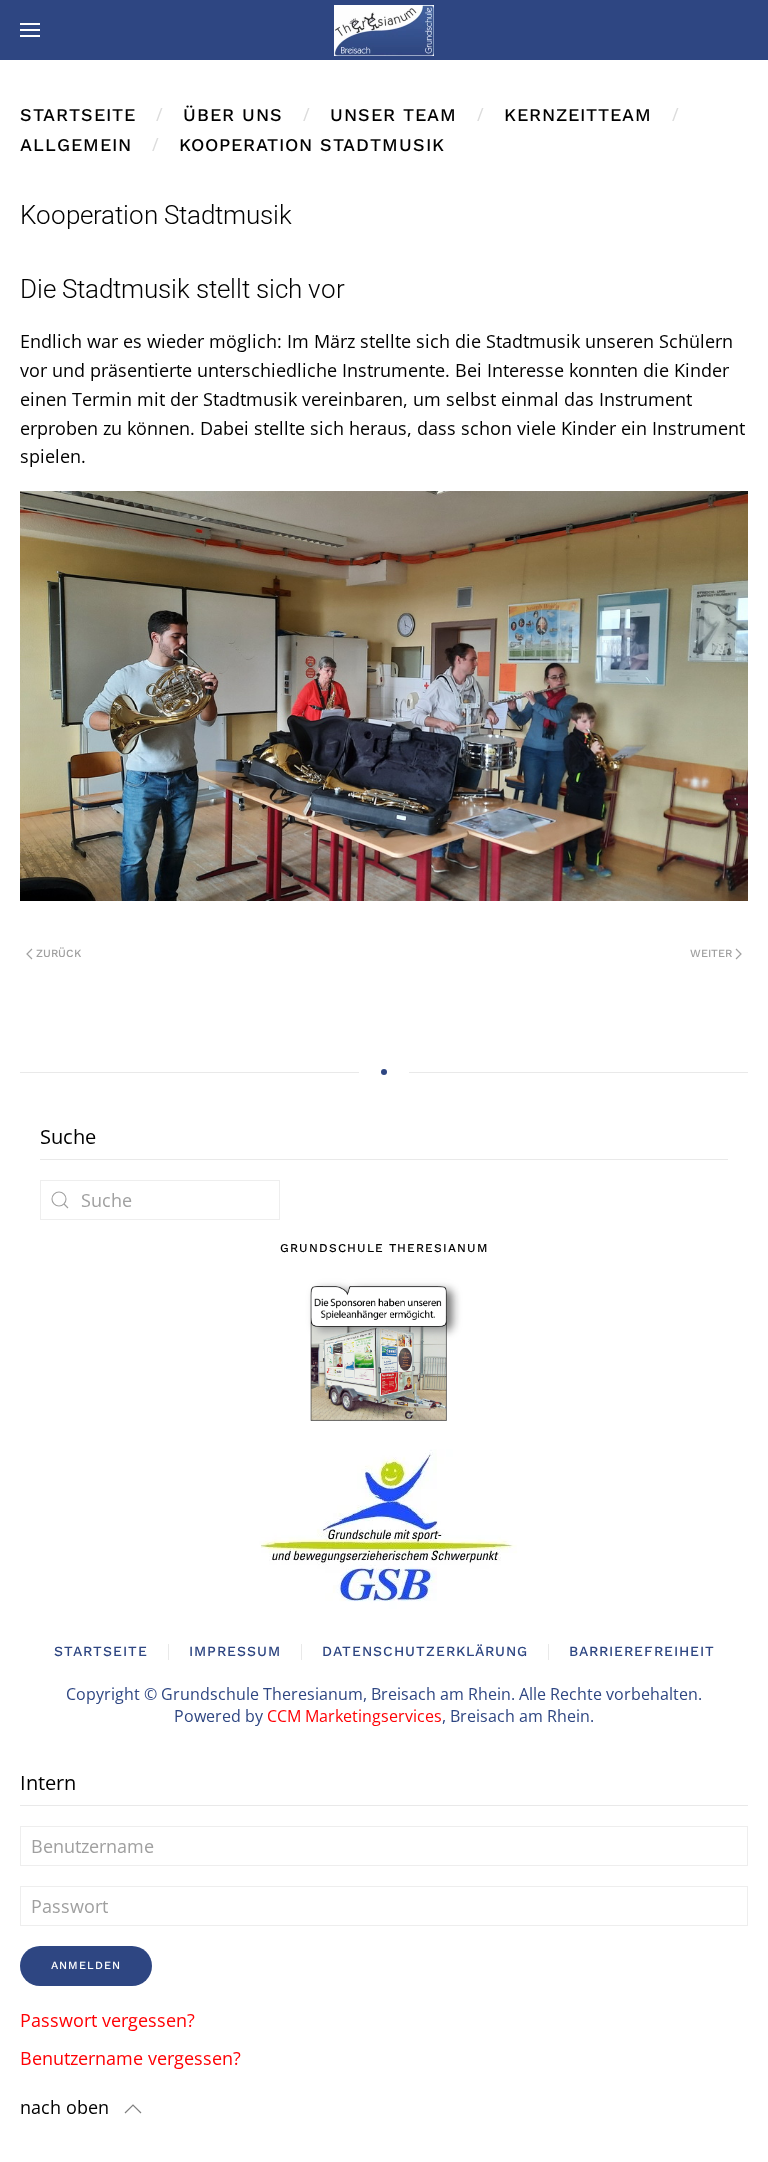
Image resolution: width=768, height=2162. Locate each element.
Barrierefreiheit (642, 1651)
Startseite (101, 1651)
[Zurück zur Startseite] (384, 30)
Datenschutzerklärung (425, 1651)
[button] (30, 30)
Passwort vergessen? (107, 2020)
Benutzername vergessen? (130, 2058)
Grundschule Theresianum (384, 1248)
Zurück (58, 953)
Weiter (711, 953)
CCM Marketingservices (354, 1716)
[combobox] (160, 1200)
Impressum (235, 1651)
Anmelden (86, 1965)
